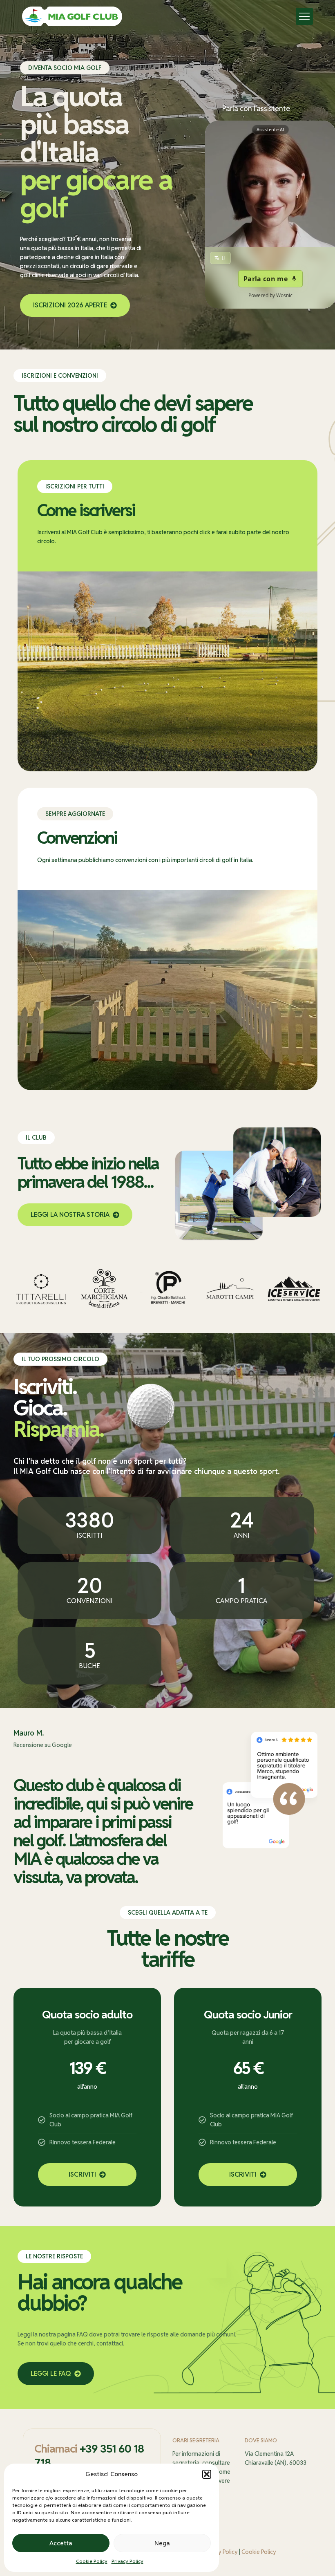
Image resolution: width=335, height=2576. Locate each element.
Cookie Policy (92, 2561)
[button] (207, 2474)
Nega (162, 2543)
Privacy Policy (127, 2561)
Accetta (61, 2543)
